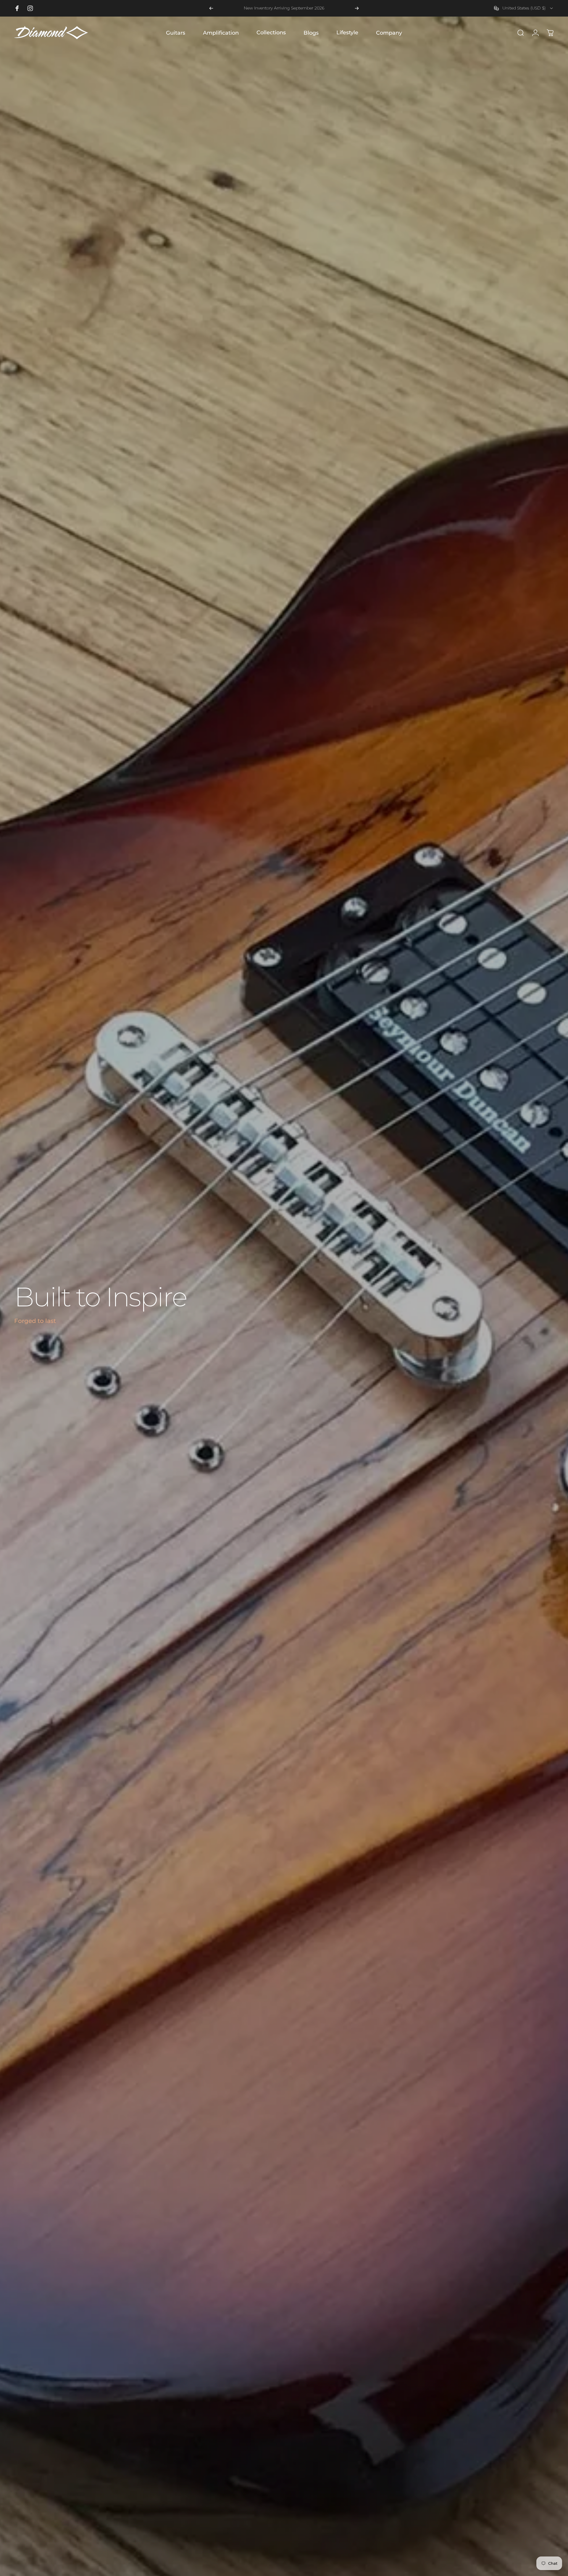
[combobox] (524, 8)
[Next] (357, 8)
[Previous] (211, 8)
